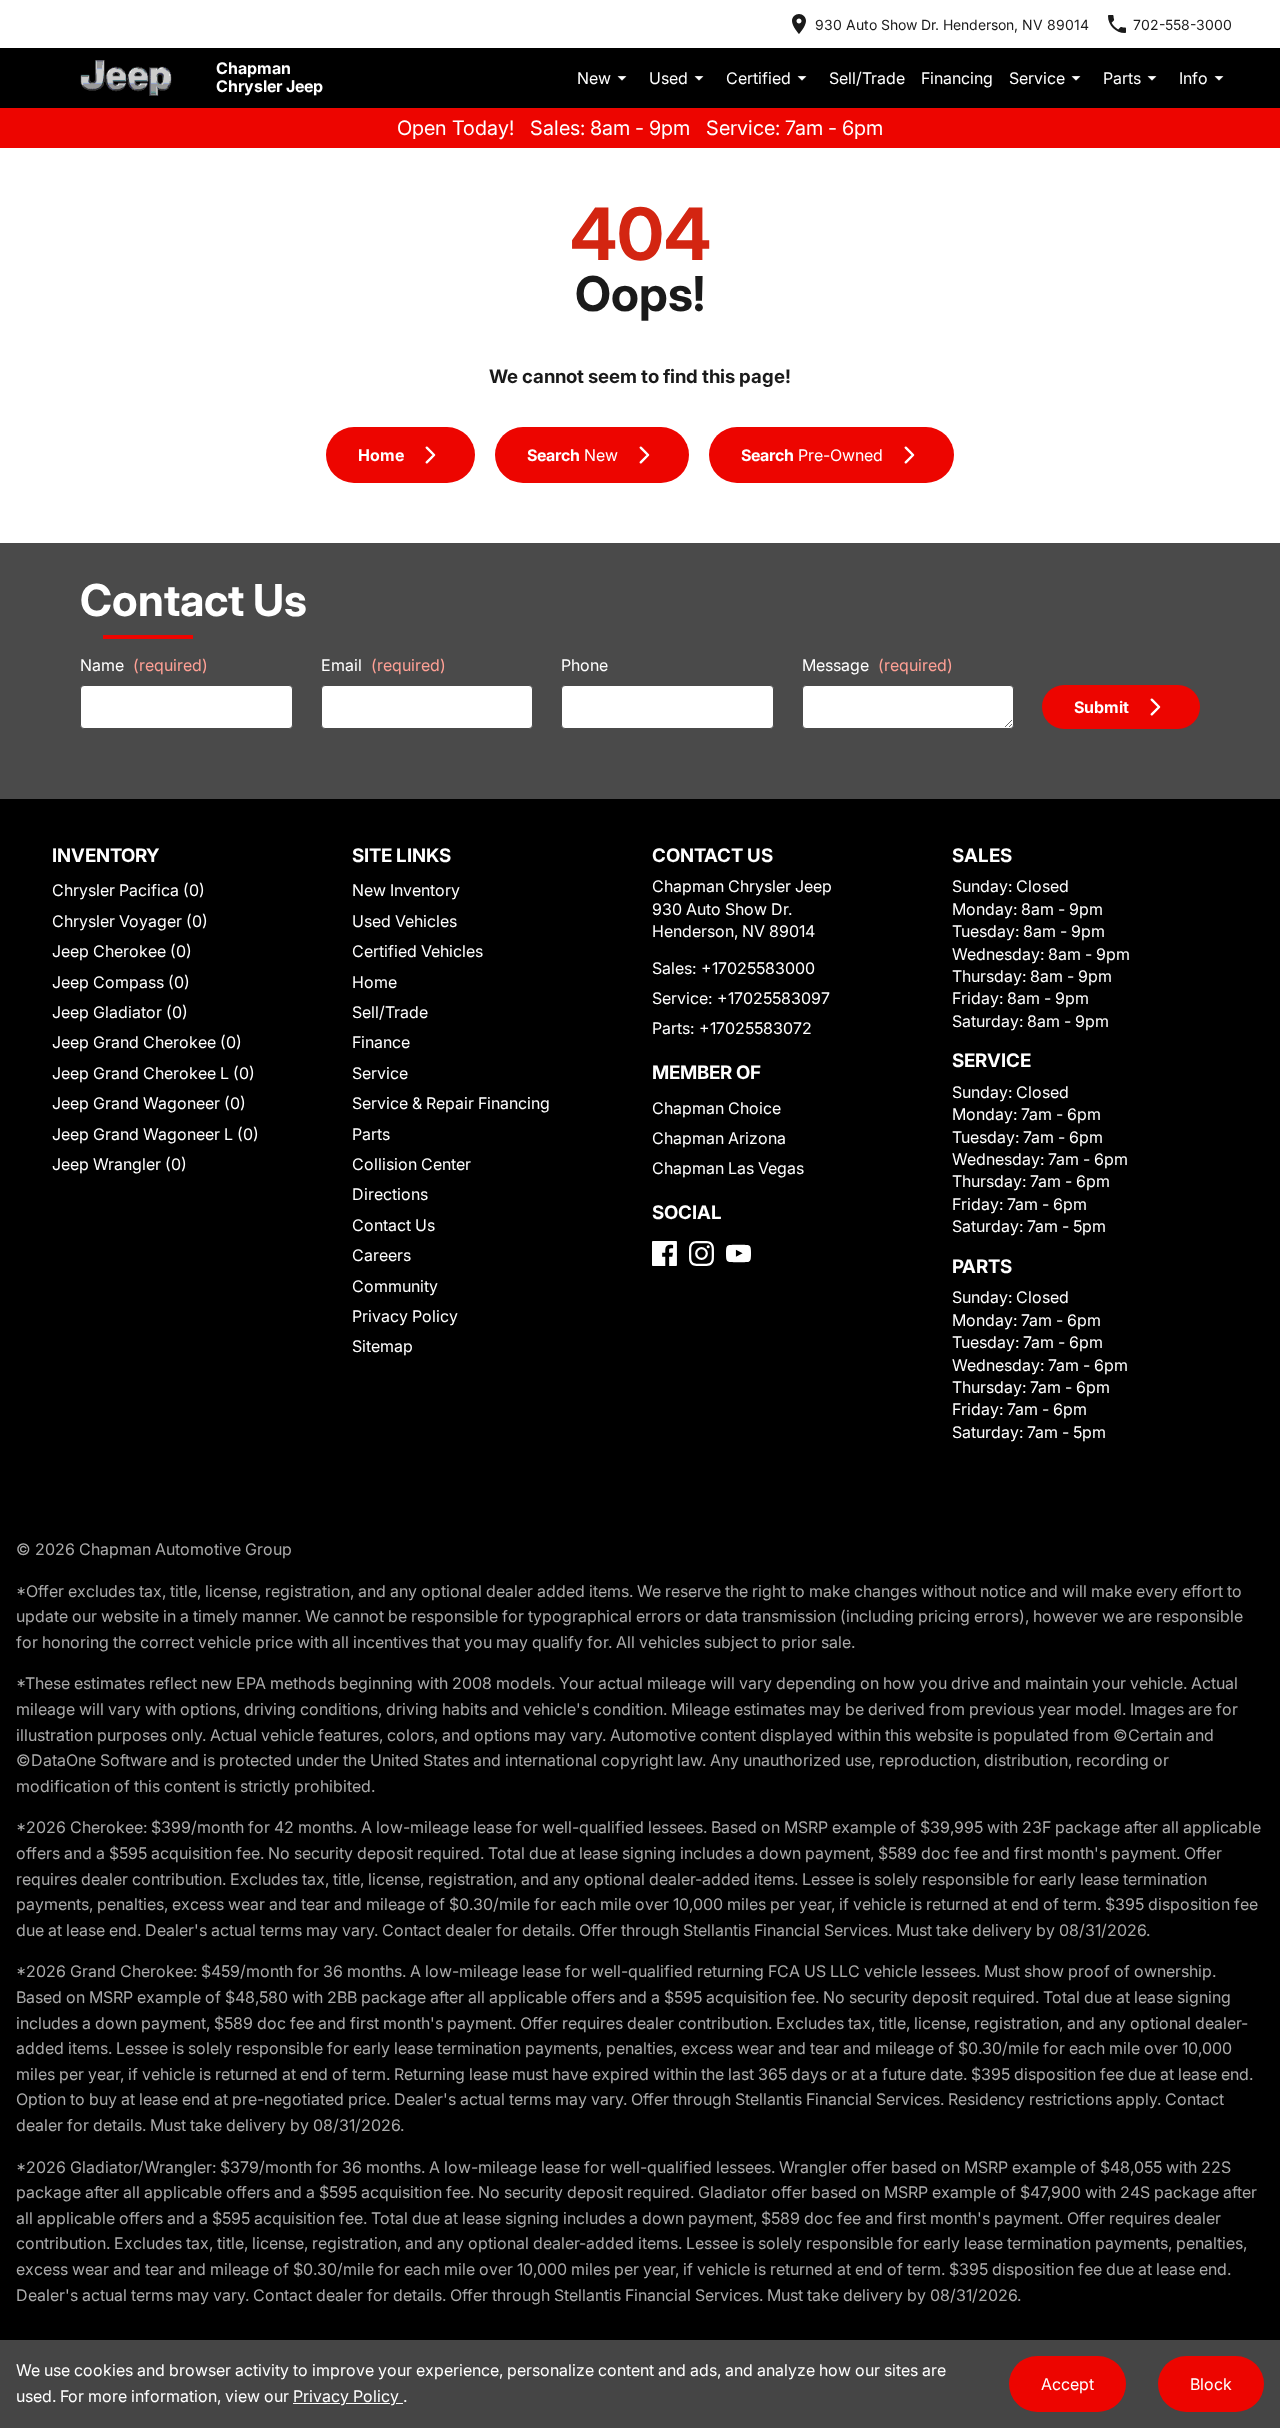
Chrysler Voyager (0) (130, 921)
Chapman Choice (716, 1108)
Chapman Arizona (719, 1138)
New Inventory (406, 890)
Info (1193, 78)
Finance (381, 1042)
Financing (957, 78)
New (594, 78)
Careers (381, 1255)
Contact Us (393, 1225)
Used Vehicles (404, 921)
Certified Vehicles (417, 951)
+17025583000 (758, 968)
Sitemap (382, 1346)
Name (144, 665)
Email (383, 665)
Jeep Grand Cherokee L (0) (153, 1073)
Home (374, 982)
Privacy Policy (405, 1316)
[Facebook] (664, 1253)
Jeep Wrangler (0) (119, 1164)
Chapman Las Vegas (728, 1168)
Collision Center (411, 1164)
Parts (1122, 78)
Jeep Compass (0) (121, 982)
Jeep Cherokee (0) (122, 951)
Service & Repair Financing (451, 1103)
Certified (758, 78)
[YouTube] (738, 1253)
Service (1037, 78)
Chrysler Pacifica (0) (128, 890)
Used (668, 78)
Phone (584, 665)
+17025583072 (755, 1028)
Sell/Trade (867, 78)
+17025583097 (773, 998)
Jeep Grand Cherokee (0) (147, 1042)
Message (877, 665)
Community (395, 1286)
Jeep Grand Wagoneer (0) (149, 1103)
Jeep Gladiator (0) (120, 1012)
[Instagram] (701, 1253)
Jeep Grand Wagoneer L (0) (155, 1134)
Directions (390, 1194)
